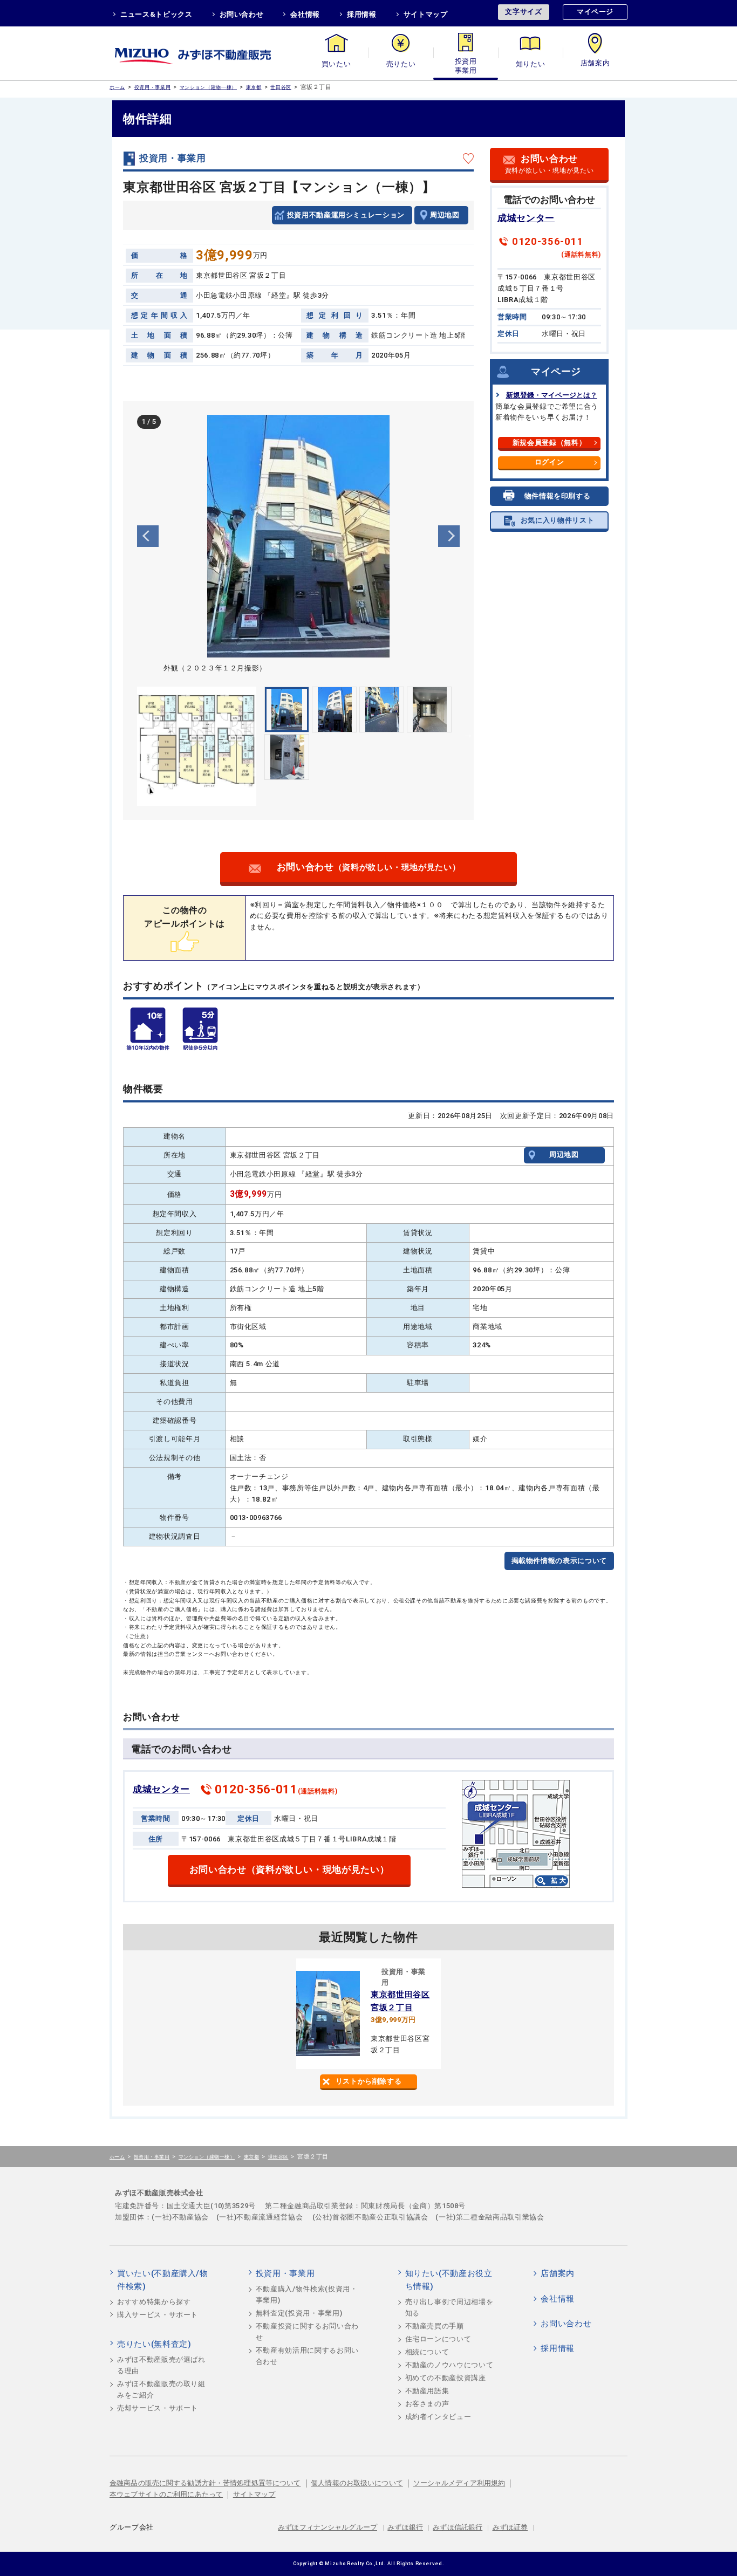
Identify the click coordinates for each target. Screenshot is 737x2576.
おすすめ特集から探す (154, 2302)
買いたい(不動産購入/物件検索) (163, 2280)
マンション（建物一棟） (208, 87)
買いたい (336, 64)
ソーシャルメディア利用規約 (459, 2483)
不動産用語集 (427, 2391)
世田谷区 (281, 87)
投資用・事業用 (466, 64)
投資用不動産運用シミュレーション (346, 215)
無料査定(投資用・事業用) (299, 2313)
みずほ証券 (510, 2527)
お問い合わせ (242, 14)
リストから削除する (369, 2081)
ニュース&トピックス (156, 14)
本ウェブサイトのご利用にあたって (166, 2494)
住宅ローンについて (438, 2339)
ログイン (550, 462)
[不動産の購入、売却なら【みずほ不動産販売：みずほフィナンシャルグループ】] (207, 53)
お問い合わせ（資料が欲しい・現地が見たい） (289, 1870)
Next (449, 536)
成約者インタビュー (438, 2417)
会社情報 (305, 14)
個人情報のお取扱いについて (357, 2483)
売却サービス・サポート (158, 2408)
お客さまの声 (427, 2404)
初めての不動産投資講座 (446, 2378)
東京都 (254, 87)
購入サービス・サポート (158, 2315)
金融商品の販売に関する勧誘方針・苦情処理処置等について (205, 2483)
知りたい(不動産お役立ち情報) (449, 2280)
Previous (148, 536)
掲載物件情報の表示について (559, 1561)
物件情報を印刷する (558, 496)
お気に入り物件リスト (558, 520)
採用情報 (362, 14)
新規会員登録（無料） (550, 443)
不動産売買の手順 (435, 2326)
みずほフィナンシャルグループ (327, 2527)
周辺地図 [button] (445, 215)
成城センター (526, 218)
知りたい (531, 64)
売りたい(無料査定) (154, 2344)
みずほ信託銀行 (458, 2527)
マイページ (595, 12)
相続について (427, 2352)
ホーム (117, 87)
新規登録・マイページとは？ (552, 395)
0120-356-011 (548, 242)
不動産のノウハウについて (449, 2365)
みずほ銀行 (405, 2527)
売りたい (401, 64)
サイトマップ (426, 14)
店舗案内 (595, 64)
